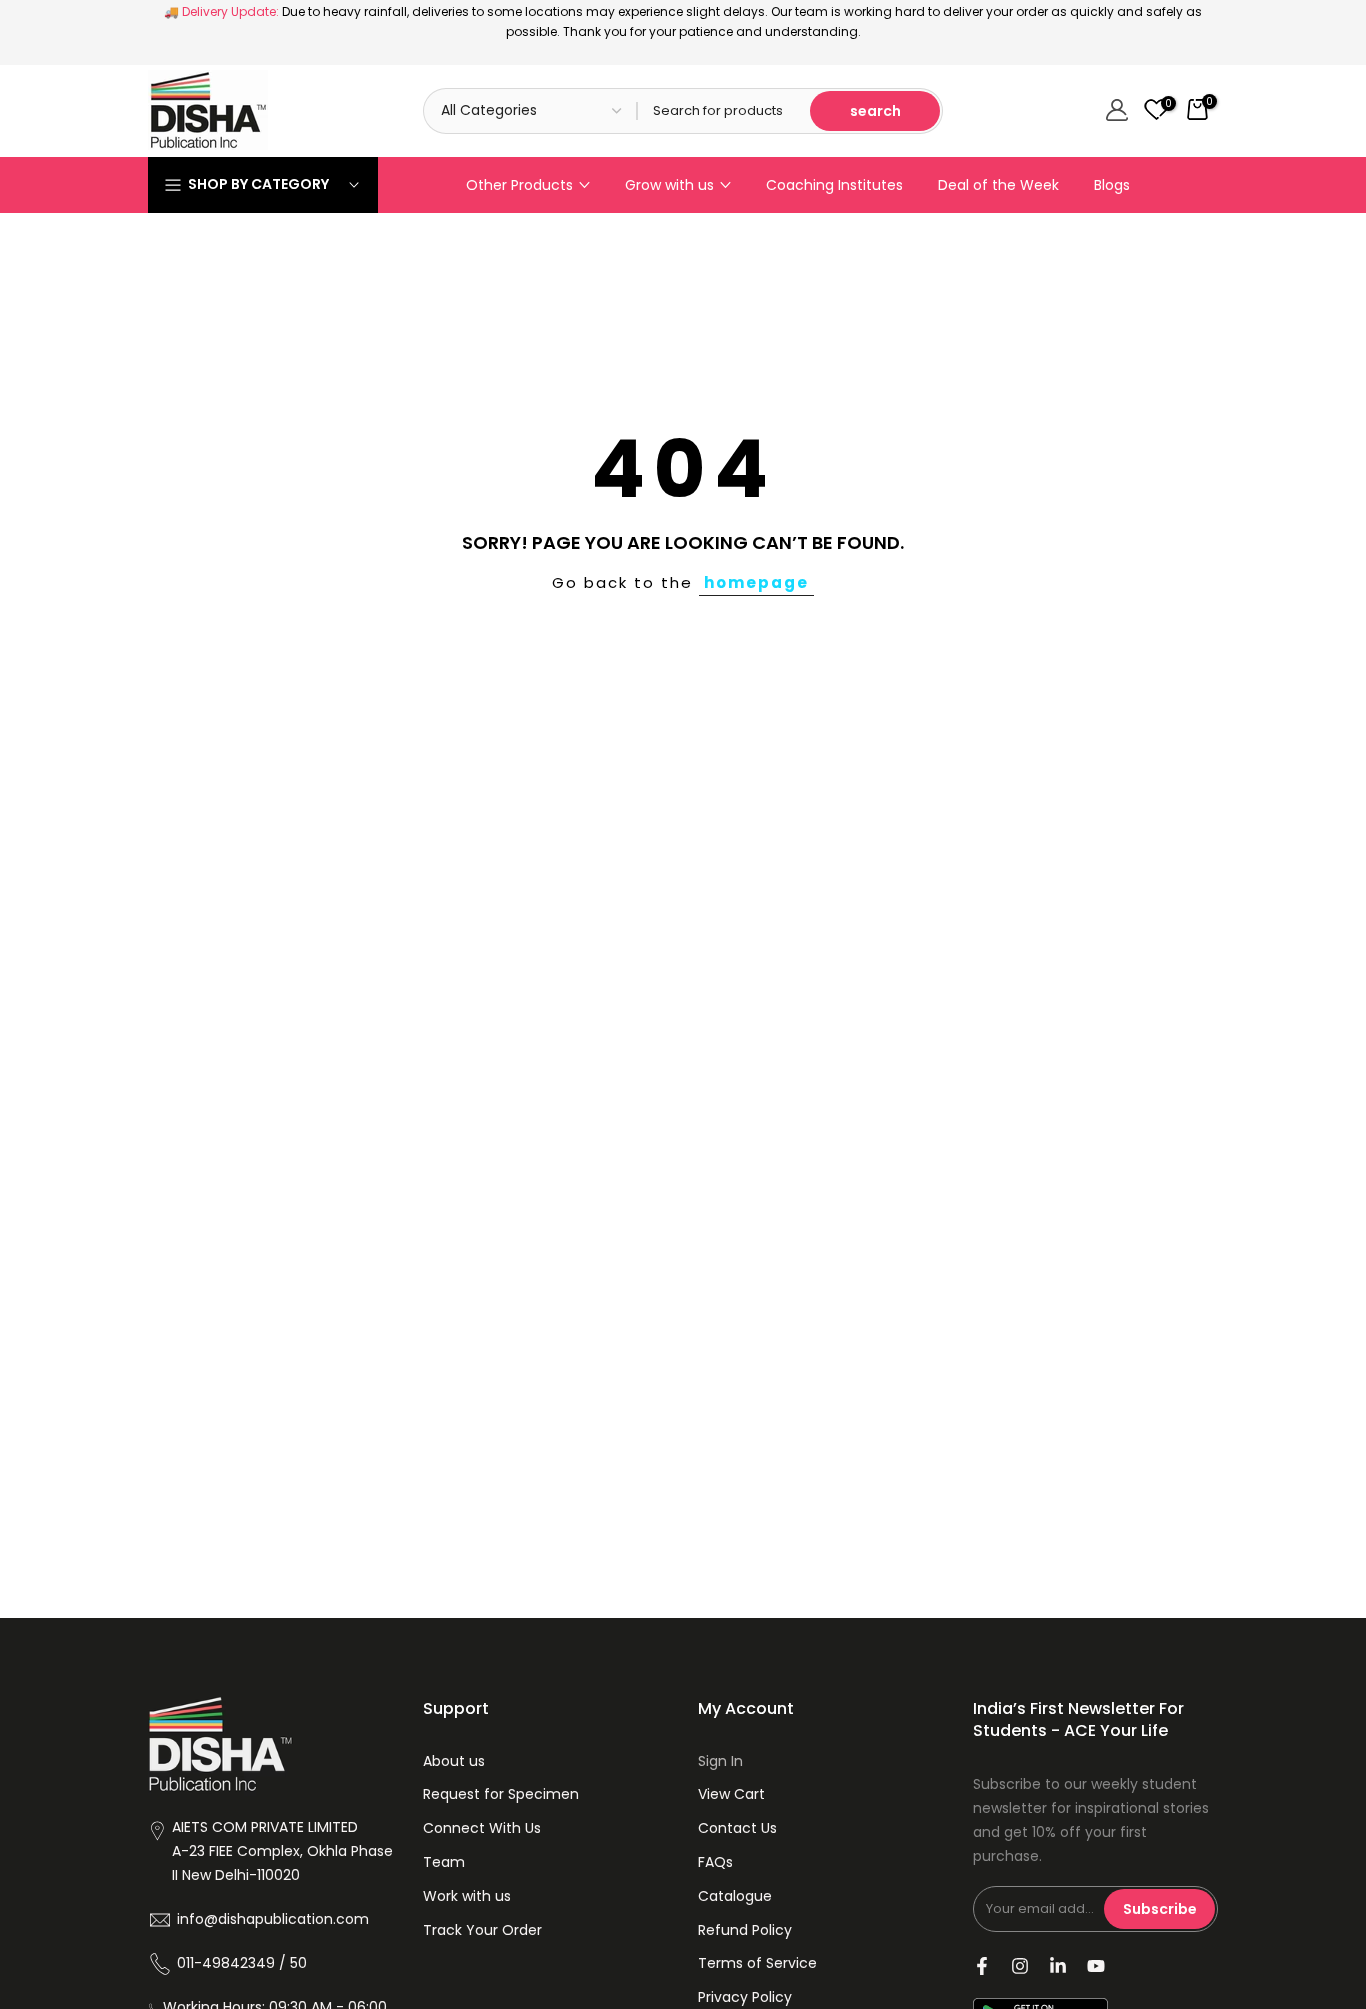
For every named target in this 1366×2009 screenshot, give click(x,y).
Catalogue (735, 1896)
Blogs (1112, 185)
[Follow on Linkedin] (1058, 1966)
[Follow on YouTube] (1096, 1966)
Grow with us (669, 185)
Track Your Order (482, 1930)
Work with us (467, 1896)
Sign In (720, 1761)
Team (444, 1862)
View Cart (731, 1794)
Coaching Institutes (834, 185)
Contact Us (737, 1828)
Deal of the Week (998, 185)
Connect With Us (482, 1828)
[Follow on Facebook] (982, 1966)
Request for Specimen (501, 1794)
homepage (756, 582)
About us (454, 1761)
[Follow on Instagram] (1020, 1966)
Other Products (519, 185)
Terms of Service (757, 1963)
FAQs (715, 1862)
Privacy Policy (745, 1997)
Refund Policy (745, 1930)
